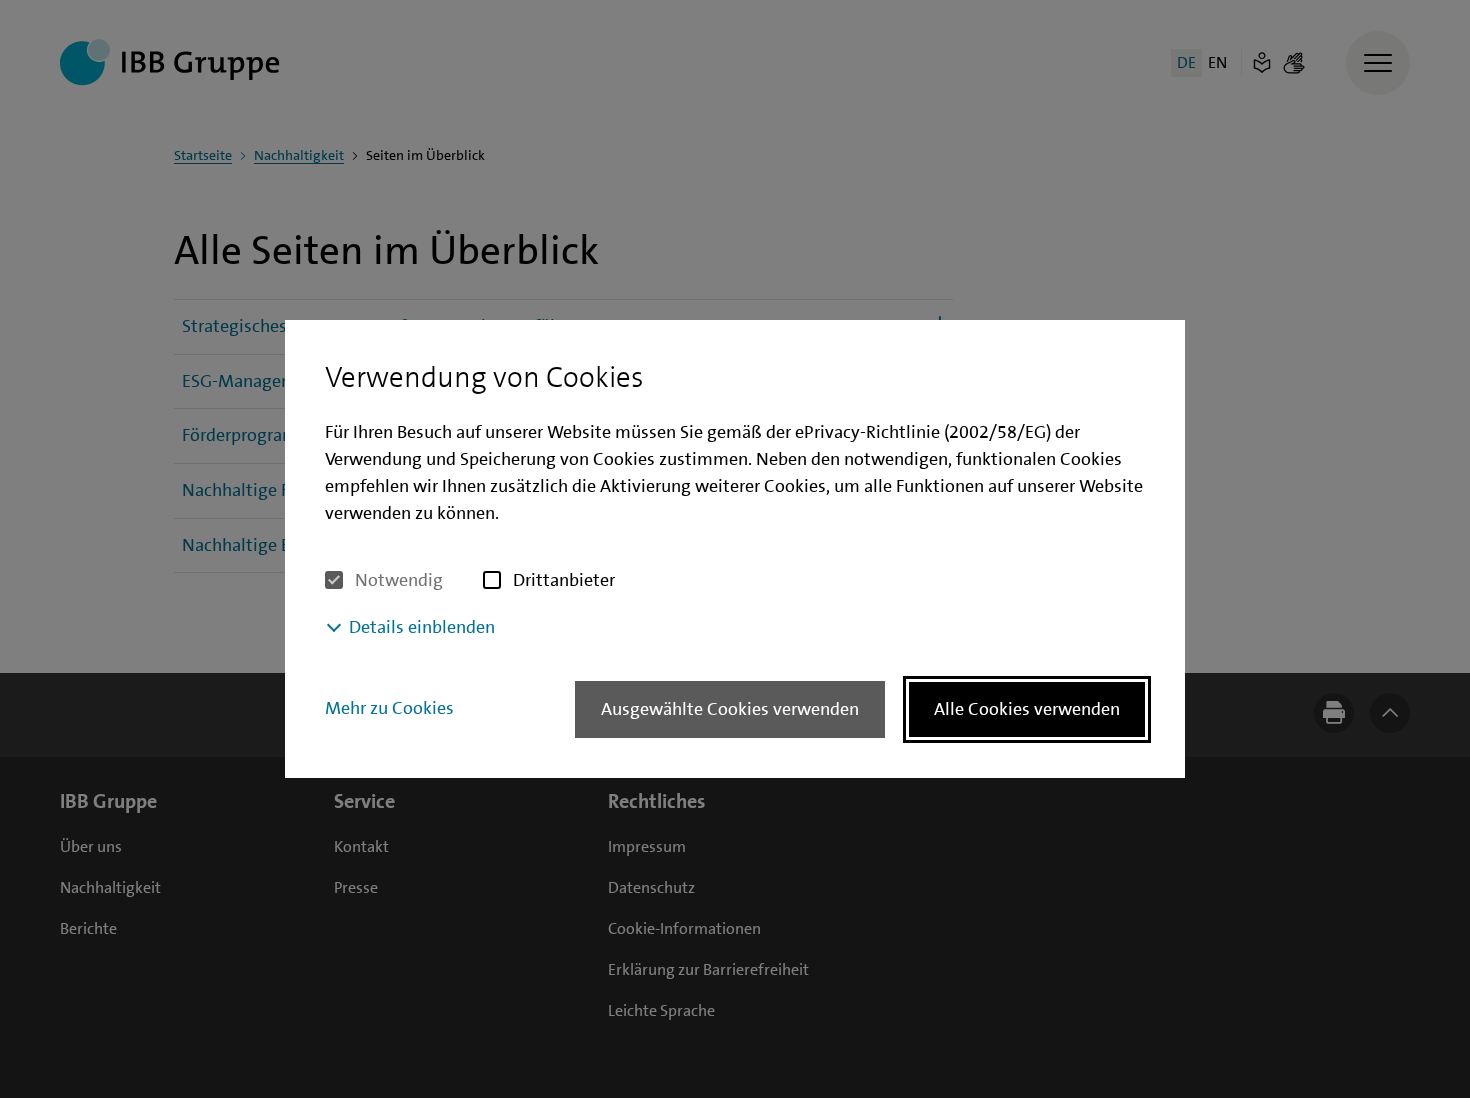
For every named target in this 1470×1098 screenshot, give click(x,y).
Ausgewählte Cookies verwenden (730, 709)
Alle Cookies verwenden (1027, 709)
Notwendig (399, 580)
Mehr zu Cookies (389, 708)
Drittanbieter (564, 580)
